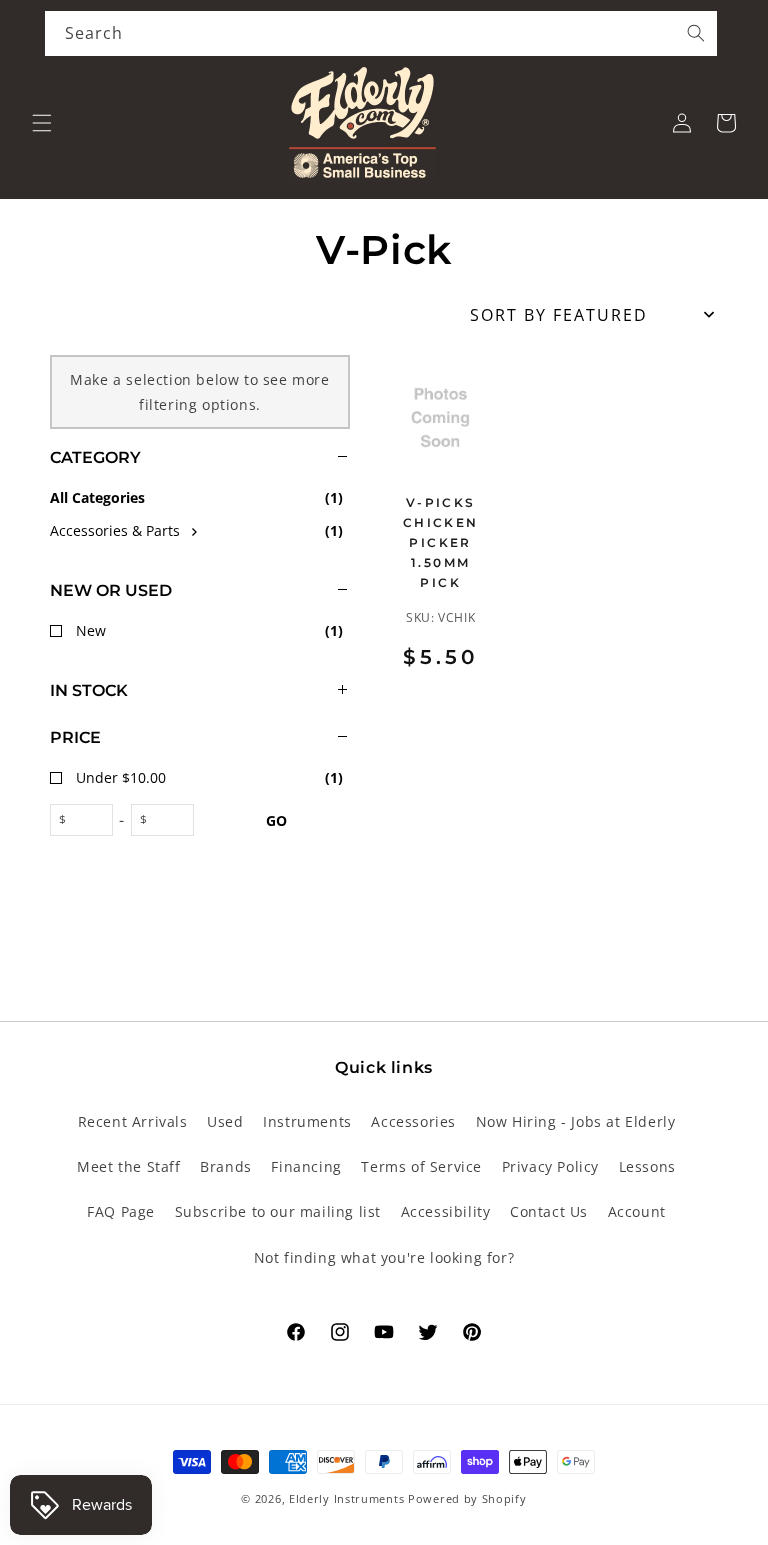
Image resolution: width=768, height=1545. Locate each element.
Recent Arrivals (133, 1121)
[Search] (696, 33)
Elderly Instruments (346, 1498)
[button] (42, 123)
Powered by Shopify (467, 1498)
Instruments (307, 1121)
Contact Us (549, 1211)
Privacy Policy (550, 1166)
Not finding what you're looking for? (384, 1257)
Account (637, 1211)
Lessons (647, 1166)
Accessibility (446, 1211)
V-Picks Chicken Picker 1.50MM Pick (441, 542)
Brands (226, 1166)
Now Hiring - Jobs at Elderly (576, 1121)
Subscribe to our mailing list (278, 1211)
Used (225, 1121)
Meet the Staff (128, 1166)
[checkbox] (200, 530)
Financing (306, 1166)
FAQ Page (121, 1211)
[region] (175, 613)
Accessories (413, 1121)
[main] (554, 540)
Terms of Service (421, 1166)
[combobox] (381, 33)
